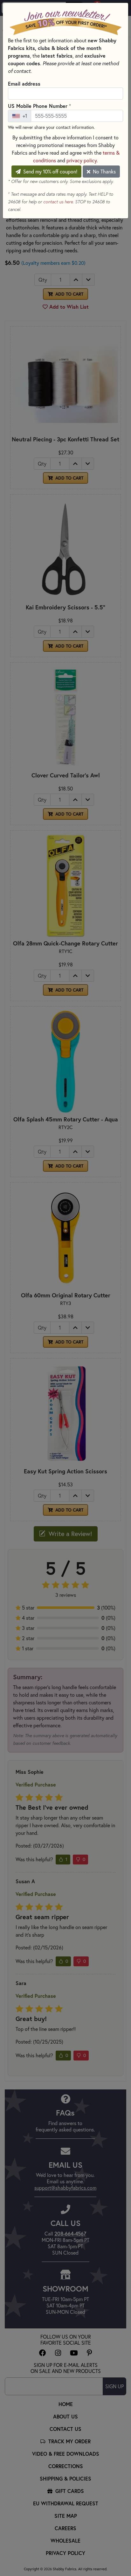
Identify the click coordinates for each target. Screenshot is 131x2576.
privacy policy (82, 160)
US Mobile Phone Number (39, 106)
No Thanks (104, 172)
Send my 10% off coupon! (50, 172)
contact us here (58, 202)
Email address (24, 84)
